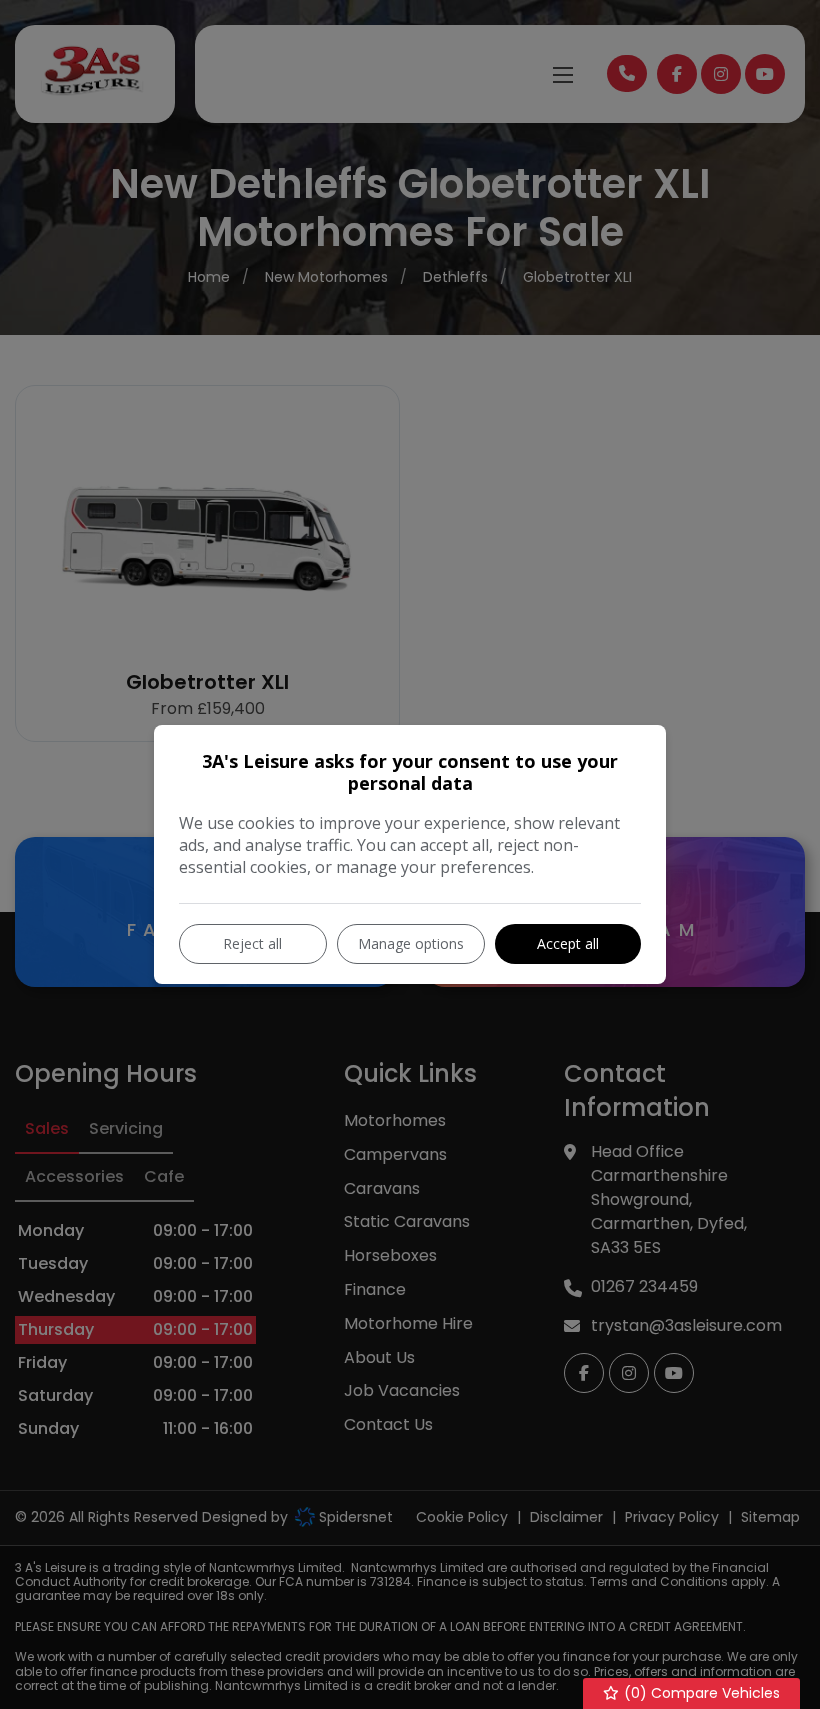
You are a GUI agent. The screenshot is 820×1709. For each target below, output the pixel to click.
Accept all (568, 943)
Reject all (252, 943)
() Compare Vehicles (700, 1693)
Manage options (411, 943)
